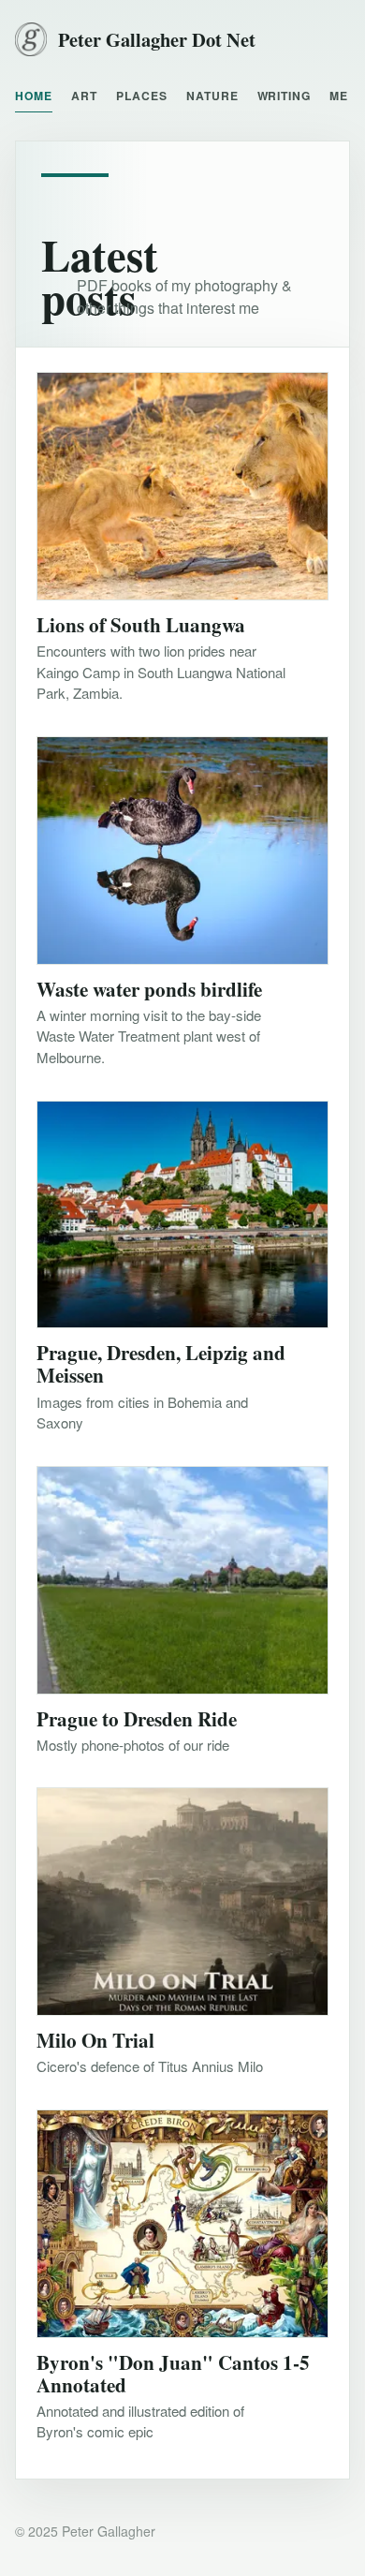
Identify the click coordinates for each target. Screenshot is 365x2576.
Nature (212, 96)
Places (142, 96)
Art (84, 96)
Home (34, 96)
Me (339, 96)
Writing (285, 96)
